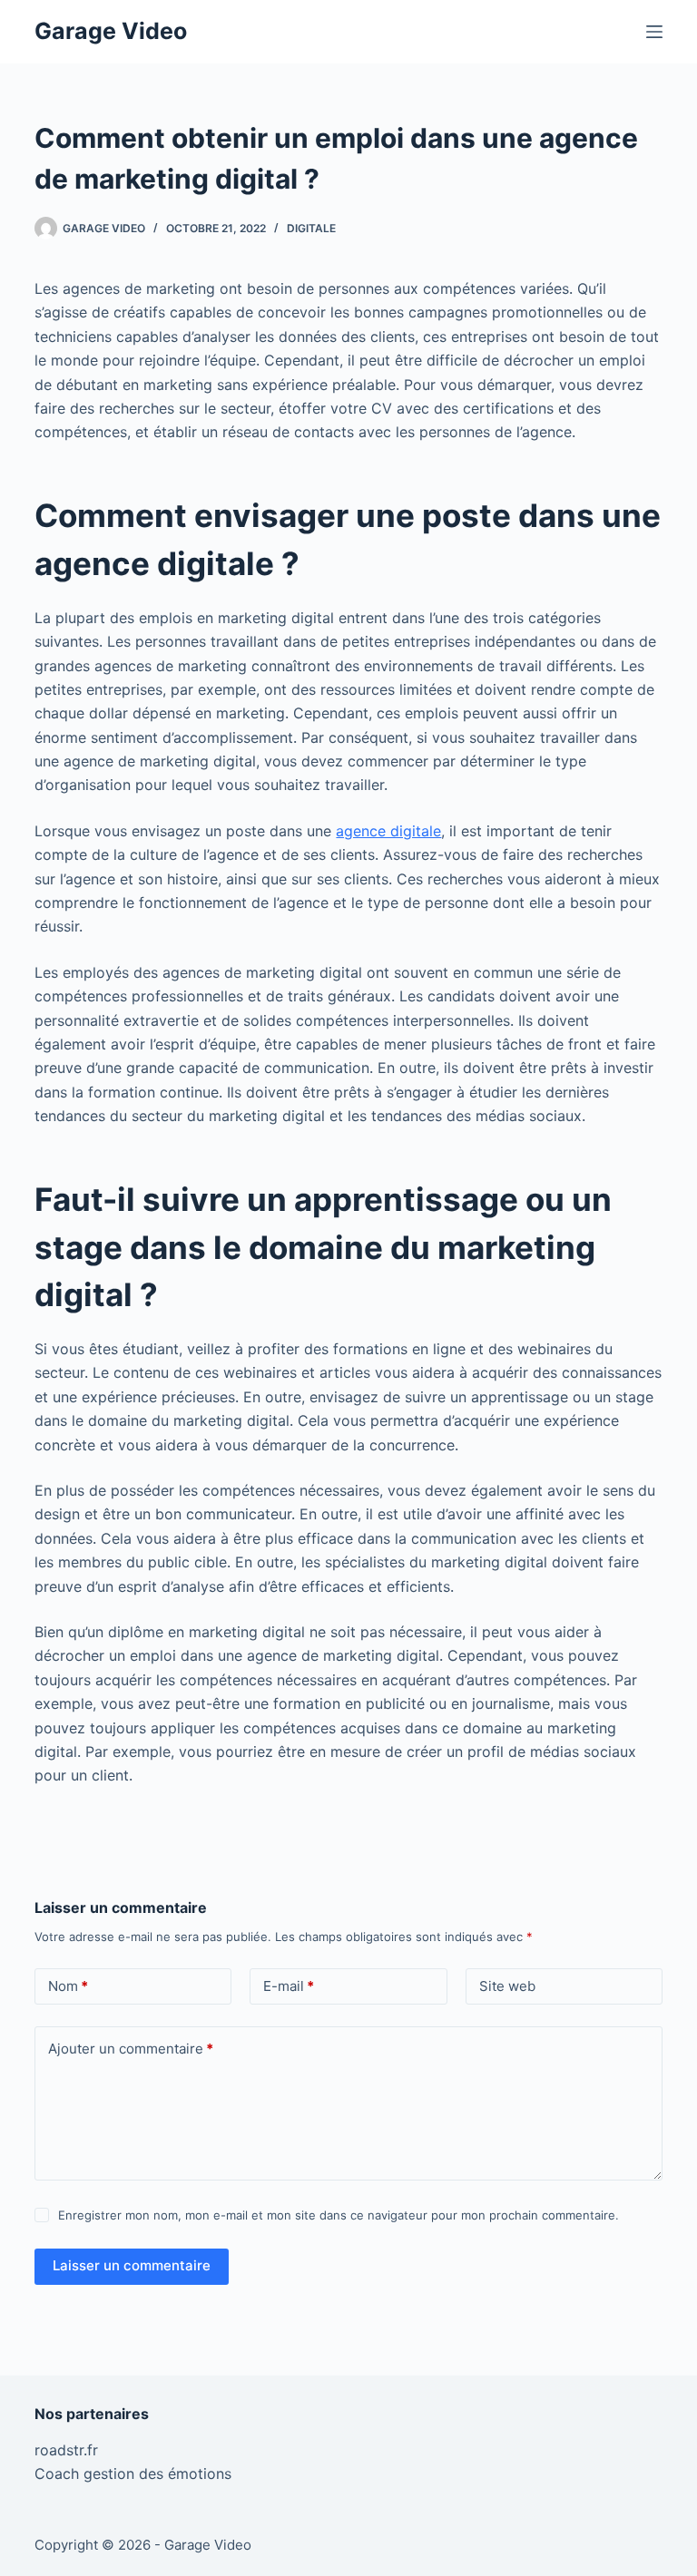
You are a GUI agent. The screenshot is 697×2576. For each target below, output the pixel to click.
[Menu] (654, 32)
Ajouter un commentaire (131, 2049)
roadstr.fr (66, 2450)
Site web (507, 1986)
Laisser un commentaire (132, 2265)
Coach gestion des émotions (133, 2474)
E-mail (289, 1986)
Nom (68, 1986)
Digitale (311, 228)
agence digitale (388, 831)
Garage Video (111, 31)
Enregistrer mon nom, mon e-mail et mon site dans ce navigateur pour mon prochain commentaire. (339, 2215)
